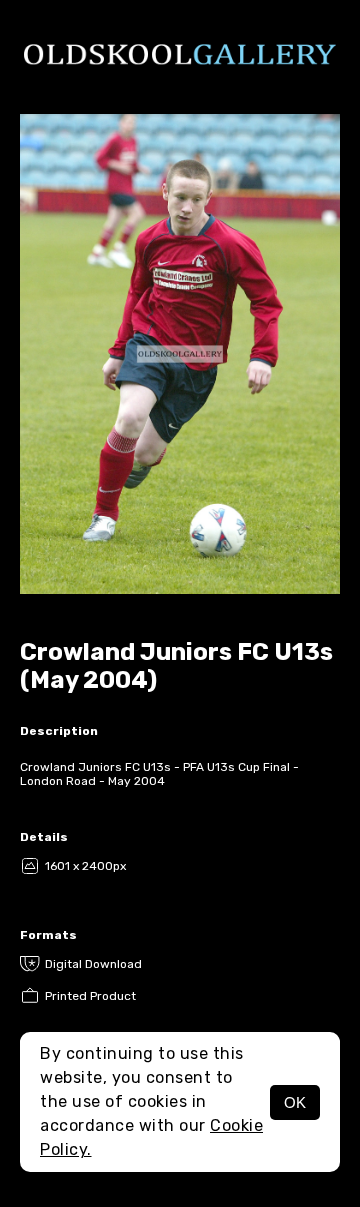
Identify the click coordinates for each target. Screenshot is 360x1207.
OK (295, 1102)
